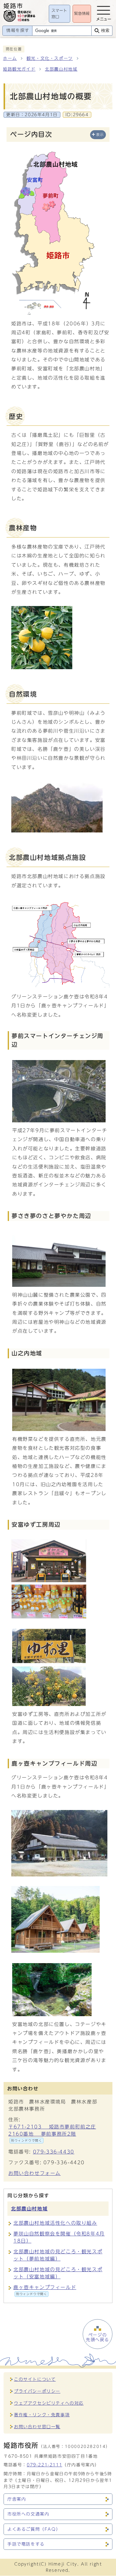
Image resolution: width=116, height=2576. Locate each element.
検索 (105, 31)
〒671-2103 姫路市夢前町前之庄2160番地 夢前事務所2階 (52, 2133)
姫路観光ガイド (19, 69)
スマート (59, 14)
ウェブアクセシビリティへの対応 (49, 2403)
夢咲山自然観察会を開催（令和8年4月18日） (59, 2237)
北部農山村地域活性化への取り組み (55, 2223)
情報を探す (18, 30)
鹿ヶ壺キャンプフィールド (45, 2290)
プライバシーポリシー (37, 2391)
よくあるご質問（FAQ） (34, 2529)
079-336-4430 (54, 2152)
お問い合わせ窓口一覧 (37, 2427)
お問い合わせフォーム (35, 2173)
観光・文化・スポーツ (50, 58)
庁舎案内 (17, 2499)
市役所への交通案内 (28, 2514)
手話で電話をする (26, 2544)
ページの (98, 2337)
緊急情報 (82, 14)
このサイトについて (35, 2379)
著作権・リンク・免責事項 (42, 2415)
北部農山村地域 (61, 69)
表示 (100, 135)
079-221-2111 (44, 2465)
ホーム (10, 58)
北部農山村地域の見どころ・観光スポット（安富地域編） (58, 2273)
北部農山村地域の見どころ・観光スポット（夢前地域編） (58, 2255)
